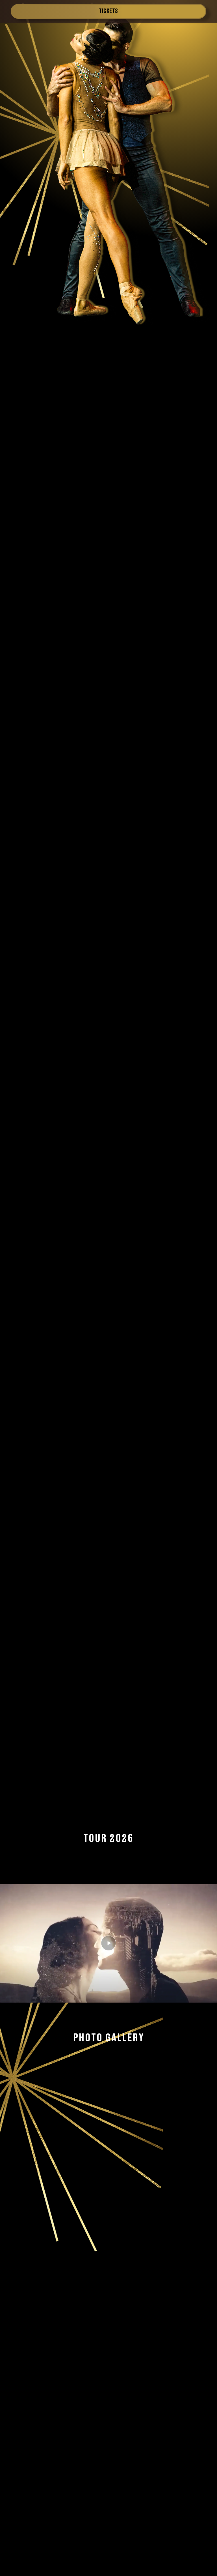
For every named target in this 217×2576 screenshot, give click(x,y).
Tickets (108, 10)
